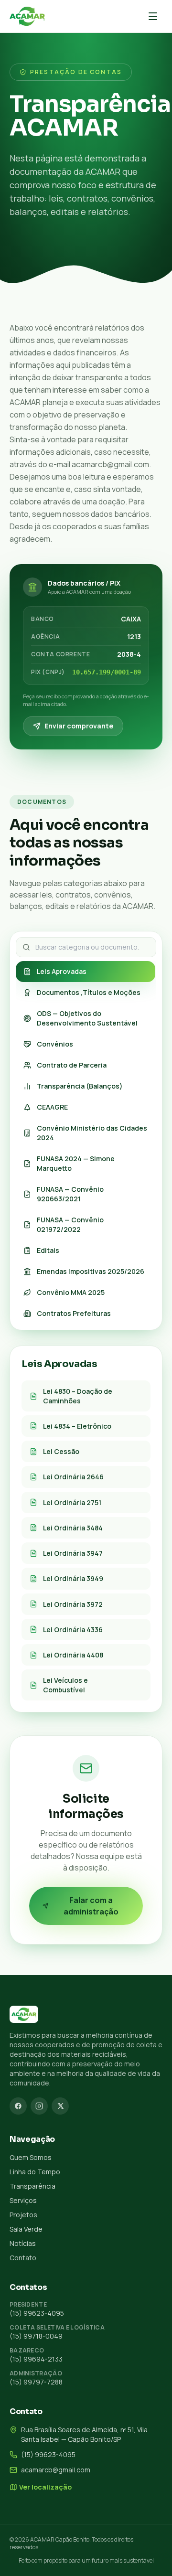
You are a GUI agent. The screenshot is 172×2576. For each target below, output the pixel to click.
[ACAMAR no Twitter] (60, 2106)
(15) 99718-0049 (36, 2336)
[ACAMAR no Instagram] (39, 2106)
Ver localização (45, 2487)
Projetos (23, 2215)
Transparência (32, 2186)
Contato (23, 2258)
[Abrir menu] (153, 16)
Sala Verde (26, 2229)
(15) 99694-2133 (36, 2359)
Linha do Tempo (35, 2172)
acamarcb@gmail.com (56, 2470)
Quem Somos (31, 2157)
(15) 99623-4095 (37, 2313)
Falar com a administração (91, 1906)
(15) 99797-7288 (36, 2382)
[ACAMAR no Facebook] (18, 2106)
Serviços (23, 2200)
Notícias (23, 2243)
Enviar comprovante (79, 726)
